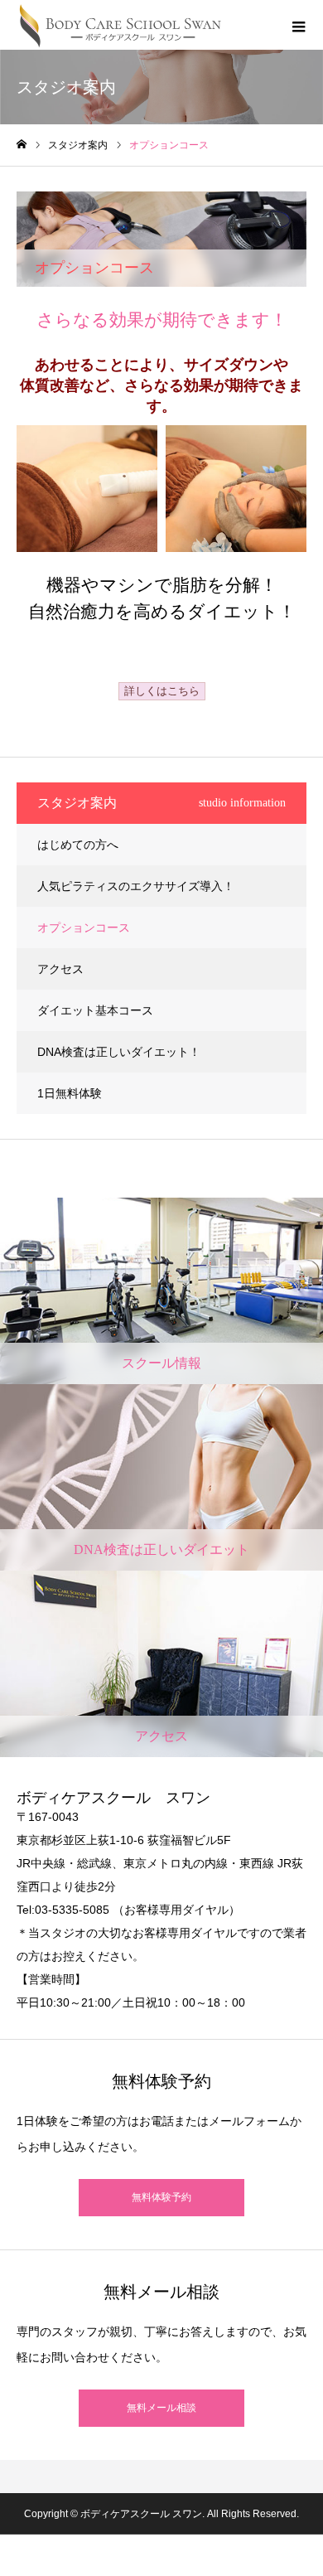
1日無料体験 (70, 1093)
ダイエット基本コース (95, 1010)
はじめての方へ (78, 845)
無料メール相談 (161, 2408)
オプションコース (84, 927)
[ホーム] (22, 145)
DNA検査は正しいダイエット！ (119, 1052)
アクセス (60, 969)
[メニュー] (298, 25)
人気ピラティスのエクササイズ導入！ (136, 886)
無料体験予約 (161, 2197)
